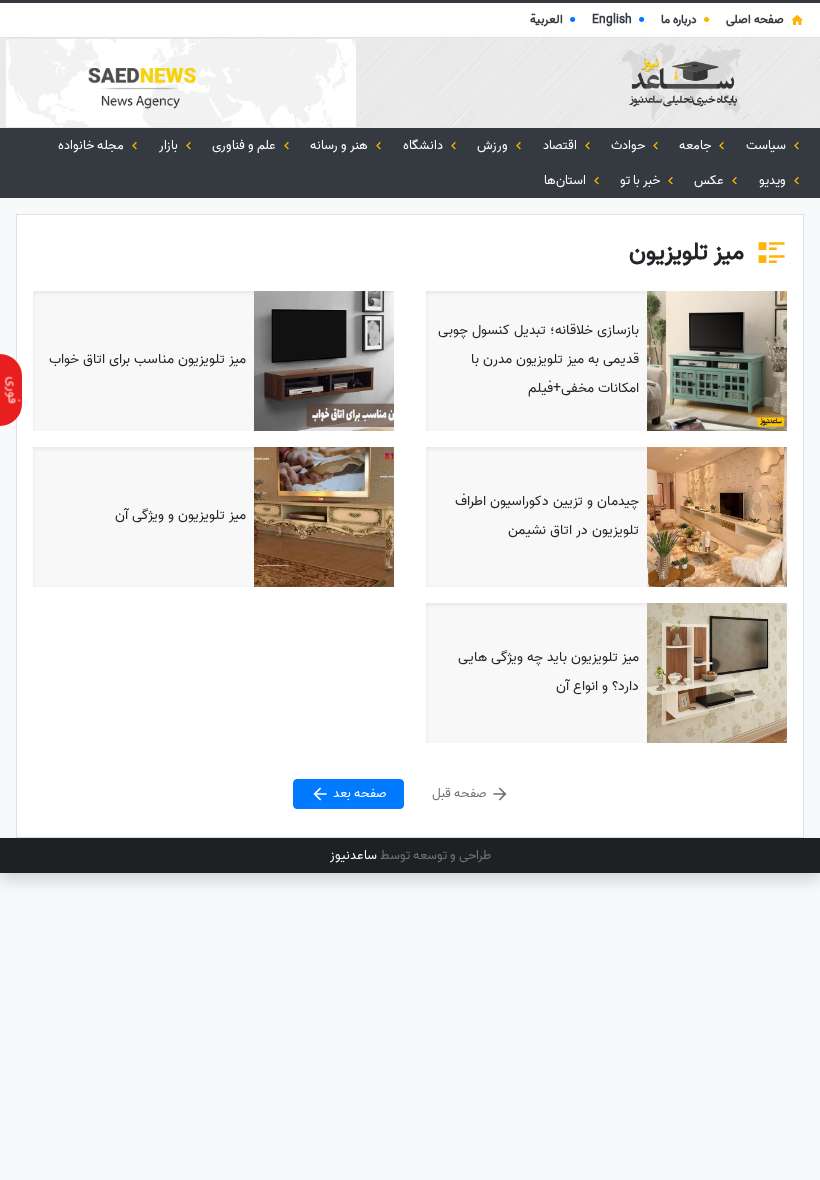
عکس (710, 180)
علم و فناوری (245, 145)
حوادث (629, 145)
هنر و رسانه (340, 145)
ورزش (494, 145)
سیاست (767, 145)
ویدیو (774, 180)
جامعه (696, 145)
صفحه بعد (358, 793)
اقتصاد (561, 145)
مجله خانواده (92, 145)
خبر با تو (641, 180)
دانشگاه (424, 145)
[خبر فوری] (11, 390)
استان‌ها (566, 180)
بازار (170, 145)
